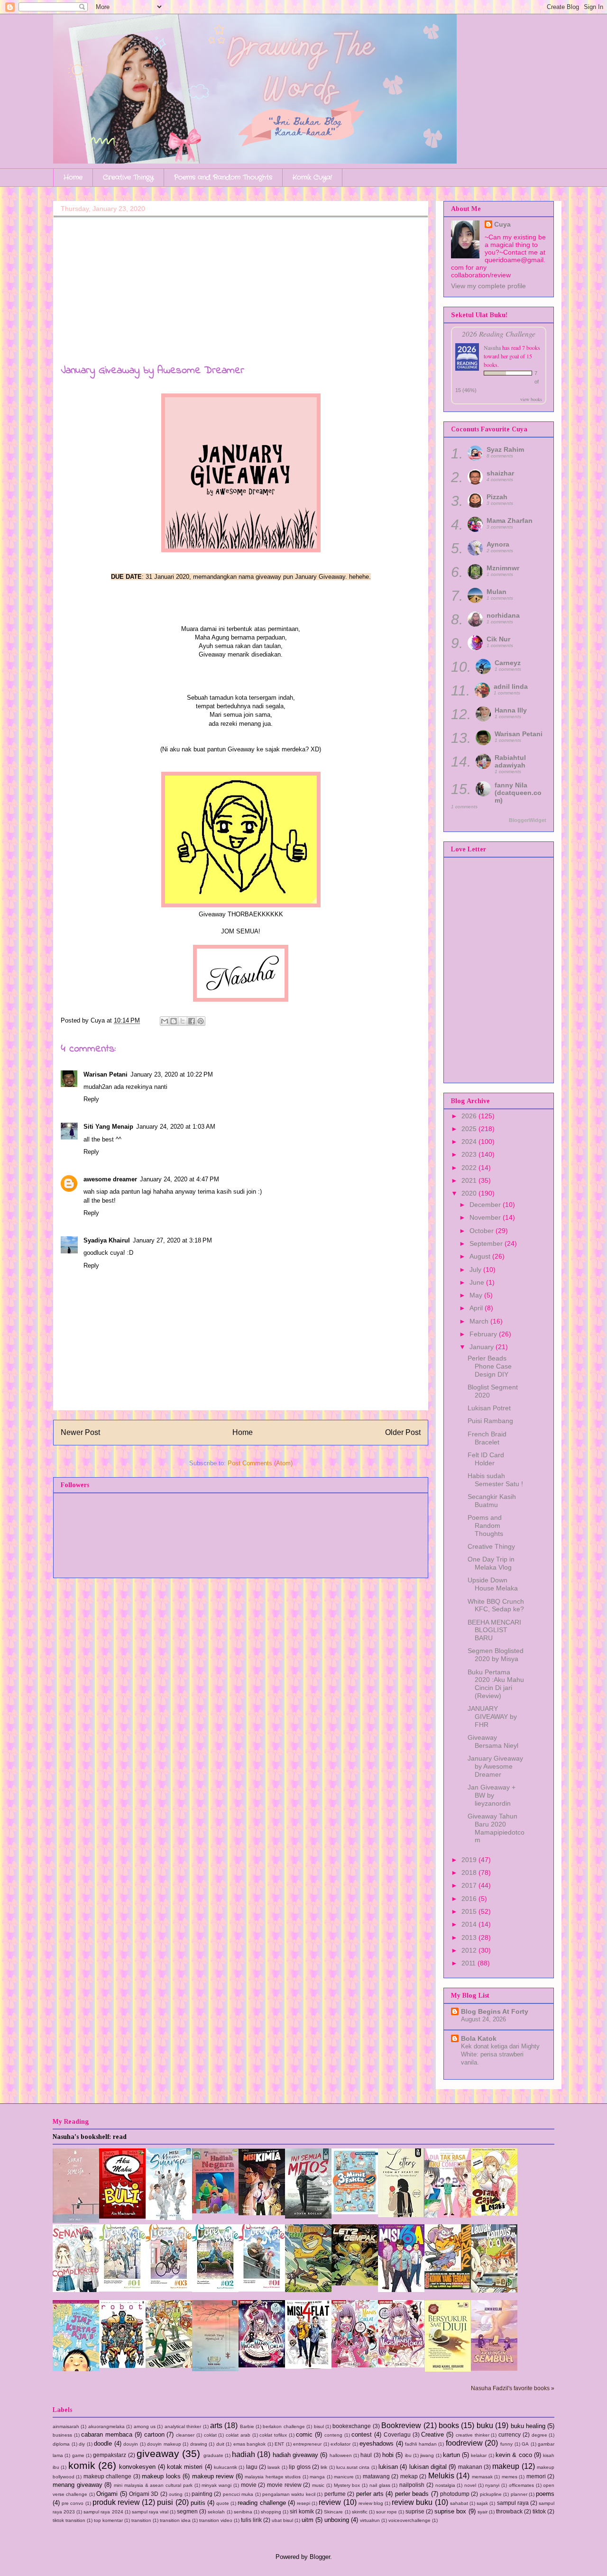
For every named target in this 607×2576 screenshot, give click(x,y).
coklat (210, 2435)
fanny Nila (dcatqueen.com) (518, 793)
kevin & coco (514, 2455)
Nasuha (492, 347)
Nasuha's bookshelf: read (90, 2137)
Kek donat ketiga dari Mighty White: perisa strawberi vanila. (500, 2055)
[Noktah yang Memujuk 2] (215, 2369)
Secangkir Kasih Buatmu (492, 1501)
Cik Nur (498, 639)
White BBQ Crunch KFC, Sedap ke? (496, 1605)
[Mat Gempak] (448, 2287)
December (486, 1205)
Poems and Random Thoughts (223, 177)
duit (220, 2444)
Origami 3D (144, 2494)
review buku (412, 2502)
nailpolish (412, 2485)
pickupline (491, 2494)
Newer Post (80, 1432)
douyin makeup (164, 2444)
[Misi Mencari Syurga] (169, 2218)
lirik (324, 2467)
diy (82, 2444)
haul (366, 2455)
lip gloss (299, 2467)
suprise (415, 2511)
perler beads (412, 2494)
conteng (333, 2435)
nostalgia (445, 2485)
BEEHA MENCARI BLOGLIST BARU (494, 1630)
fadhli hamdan (421, 2444)
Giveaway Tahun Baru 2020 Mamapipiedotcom (496, 1828)
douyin (131, 2444)
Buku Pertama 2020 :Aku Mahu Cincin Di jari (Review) (496, 1684)
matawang (376, 2476)
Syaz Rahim (505, 449)
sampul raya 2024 (103, 2512)
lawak (274, 2467)
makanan (470, 2467)
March (480, 1321)
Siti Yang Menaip (108, 1127)
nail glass (380, 2485)
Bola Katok (479, 2038)
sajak (482, 2503)
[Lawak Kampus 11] (169, 2366)
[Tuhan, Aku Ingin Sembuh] (494, 2369)
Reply (91, 1099)
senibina (243, 2512)
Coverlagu (397, 2434)
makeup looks (161, 2476)
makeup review (213, 2476)
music (318, 2485)
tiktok (539, 2511)
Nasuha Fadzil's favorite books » (513, 2388)
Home (73, 177)
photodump (455, 2494)
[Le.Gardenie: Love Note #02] (215, 2290)
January (483, 1347)
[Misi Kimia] (262, 2213)
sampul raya (513, 2503)
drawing (199, 2444)
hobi (388, 2455)
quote (223, 2503)
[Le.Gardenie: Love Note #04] (122, 2289)
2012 (470, 1950)
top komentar (108, 2520)
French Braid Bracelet (487, 1438)
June (478, 1282)
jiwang (427, 2455)
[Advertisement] (241, 292)
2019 (470, 1860)
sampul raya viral (150, 2512)
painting (202, 2494)
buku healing (528, 2426)
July (476, 1270)
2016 (470, 1899)
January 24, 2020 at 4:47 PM (179, 1179)
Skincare (333, 2512)
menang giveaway (78, 2485)
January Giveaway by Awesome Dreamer (495, 1766)
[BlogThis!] (174, 1021)
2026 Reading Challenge (499, 333)
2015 (470, 1911)
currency (510, 2434)
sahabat (459, 2503)
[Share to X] (183, 1021)
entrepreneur (307, 2444)
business (62, 2435)
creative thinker (473, 2435)
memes (510, 2477)
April (477, 1308)
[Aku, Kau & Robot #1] (122, 2366)
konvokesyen (137, 2467)
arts (216, 2425)
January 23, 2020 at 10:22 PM (172, 1074)
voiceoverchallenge (409, 2520)
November (486, 1217)
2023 (470, 1154)
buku (485, 2425)
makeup (506, 2466)
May (477, 1295)
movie (249, 2485)
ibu (408, 2455)
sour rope (386, 2512)
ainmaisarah (66, 2426)
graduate (213, 2455)
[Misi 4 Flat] (308, 2367)
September (487, 1243)
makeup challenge (107, 2476)
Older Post (403, 1432)
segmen (187, 2511)
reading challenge (262, 2503)
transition (141, 2520)
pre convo (73, 2503)
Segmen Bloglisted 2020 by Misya (496, 1655)
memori (536, 2476)
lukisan (388, 2467)
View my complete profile (488, 286)
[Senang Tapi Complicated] (76, 2290)
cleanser (185, 2435)
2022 (470, 1168)
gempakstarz (110, 2455)
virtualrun (370, 2520)
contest (362, 2434)
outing (176, 2494)
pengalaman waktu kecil (289, 2494)
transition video (216, 2520)
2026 (470, 1116)
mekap (409, 2476)
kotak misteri (185, 2467)
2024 (470, 1142)
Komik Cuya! (312, 177)
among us (145, 2426)
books (449, 2425)
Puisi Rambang (490, 1421)
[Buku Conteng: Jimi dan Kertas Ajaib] (76, 2369)
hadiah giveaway (295, 2455)
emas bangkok (250, 2444)
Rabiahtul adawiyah (510, 761)
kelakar (479, 2455)
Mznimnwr (503, 568)
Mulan (497, 592)
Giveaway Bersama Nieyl (493, 1741)
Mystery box (347, 2485)
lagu (252, 2467)
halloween (341, 2455)
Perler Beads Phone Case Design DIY (490, 1366)
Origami (107, 2494)
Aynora (498, 544)
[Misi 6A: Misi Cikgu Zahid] (401, 2290)
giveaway (158, 2453)
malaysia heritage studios (273, 2477)
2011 (469, 1963)
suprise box (450, 2511)
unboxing (337, 2520)
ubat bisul (282, 2520)
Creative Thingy (128, 177)
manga (317, 2477)
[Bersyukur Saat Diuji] (448, 2370)
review (330, 2502)
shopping (271, 2512)
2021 (470, 1180)
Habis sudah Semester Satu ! (495, 1480)
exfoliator (340, 2444)
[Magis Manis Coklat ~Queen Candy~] (355, 2365)
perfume (335, 2494)
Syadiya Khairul (107, 1240)
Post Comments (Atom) (260, 1463)
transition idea (175, 2520)
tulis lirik (251, 2520)
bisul (319, 2426)
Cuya (502, 224)
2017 (470, 1885)
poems (545, 2494)
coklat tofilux (273, 2435)
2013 (470, 1937)
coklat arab (238, 2435)
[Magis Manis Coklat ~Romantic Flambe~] (262, 2365)
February (484, 1334)
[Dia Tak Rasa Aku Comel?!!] (448, 2215)
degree (539, 2435)
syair (483, 2512)
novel (470, 2485)
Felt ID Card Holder (486, 1459)
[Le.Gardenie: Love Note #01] (262, 2289)
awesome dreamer (110, 1179)
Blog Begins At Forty (495, 2011)
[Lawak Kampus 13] (494, 2290)
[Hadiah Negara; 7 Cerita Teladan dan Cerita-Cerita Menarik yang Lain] (215, 2211)
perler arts (370, 2494)
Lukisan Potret (489, 1408)
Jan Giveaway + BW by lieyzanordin (492, 1795)
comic (304, 2434)
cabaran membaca (107, 2434)
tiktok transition (69, 2520)
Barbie (247, 2426)
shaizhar (500, 473)
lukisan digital (428, 2467)
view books (531, 399)
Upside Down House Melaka (493, 1584)
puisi (165, 2502)
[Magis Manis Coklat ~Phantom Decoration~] (401, 2365)
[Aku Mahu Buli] (122, 2216)
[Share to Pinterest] (201, 1021)
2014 (470, 1924)
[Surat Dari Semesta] (76, 2221)
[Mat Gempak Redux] (308, 2290)
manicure (344, 2477)
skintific (360, 2512)
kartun (451, 2455)
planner (519, 2494)
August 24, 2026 (483, 2019)
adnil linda (511, 686)
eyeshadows (377, 2444)
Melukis (441, 2476)
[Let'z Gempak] (355, 2283)
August (481, 1256)
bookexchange (352, 2426)
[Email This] (165, 1021)
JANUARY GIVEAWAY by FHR (492, 1717)
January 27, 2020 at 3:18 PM (172, 1240)
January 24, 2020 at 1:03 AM (176, 1127)
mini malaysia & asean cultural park (153, 2485)
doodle (103, 2444)
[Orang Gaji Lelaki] (494, 2214)
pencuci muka (238, 2494)
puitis (198, 2503)
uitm (308, 2520)
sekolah (216, 2512)
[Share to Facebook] (192, 1021)
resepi (303, 2503)
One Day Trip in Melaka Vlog (491, 1563)
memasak (482, 2477)
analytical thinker (183, 2426)
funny (506, 2444)
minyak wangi (216, 2485)
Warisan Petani (106, 1074)
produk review (116, 2502)
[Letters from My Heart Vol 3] (401, 2215)
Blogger (320, 2557)
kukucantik (225, 2467)
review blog (371, 2503)
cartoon (154, 2434)
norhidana (503, 615)
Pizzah (497, 497)
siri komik (302, 2511)
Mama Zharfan (510, 521)
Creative (432, 2434)
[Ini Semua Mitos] (308, 2216)
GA (525, 2444)
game (78, 2455)
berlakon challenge (284, 2426)
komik (82, 2465)
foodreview (464, 2443)
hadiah (244, 2454)
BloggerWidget (528, 820)
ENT (279, 2444)
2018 (470, 1873)
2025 (470, 1129)
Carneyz (508, 663)
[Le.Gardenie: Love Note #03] (169, 2289)
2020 (470, 1193)
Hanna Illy (511, 710)
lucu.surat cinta (353, 2467)
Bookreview (401, 2425)
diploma (61, 2444)
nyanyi (492, 2485)
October (483, 1231)
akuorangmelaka (106, 2426)
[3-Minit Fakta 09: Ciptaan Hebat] (355, 2212)
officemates (521, 2485)
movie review (284, 2485)
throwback (509, 2511)
